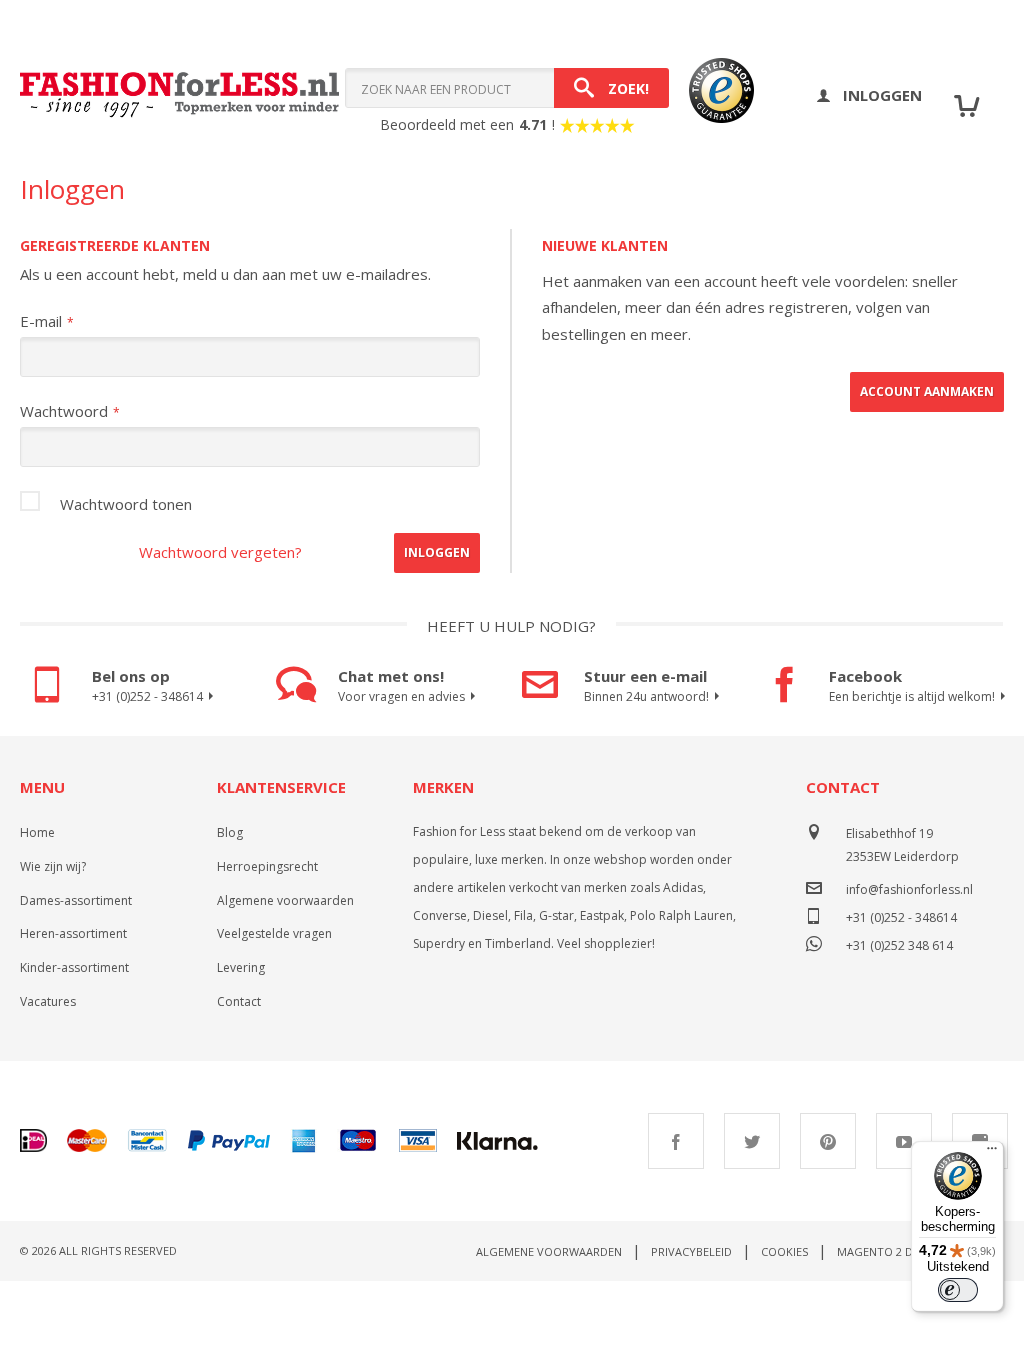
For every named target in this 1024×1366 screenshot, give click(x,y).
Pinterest (828, 1141)
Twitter (752, 1141)
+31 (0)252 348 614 (899, 943)
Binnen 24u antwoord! (646, 696)
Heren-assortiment (73, 933)
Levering (241, 967)
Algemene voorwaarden (285, 900)
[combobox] (507, 88)
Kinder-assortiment (74, 967)
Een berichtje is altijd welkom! (912, 696)
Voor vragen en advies (401, 696)
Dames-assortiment (76, 900)
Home (37, 832)
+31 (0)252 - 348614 (147, 696)
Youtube (904, 1141)
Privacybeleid (691, 1251)
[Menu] (992, 1153)
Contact (239, 1001)
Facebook (676, 1141)
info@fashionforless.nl (909, 889)
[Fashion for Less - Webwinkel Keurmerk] (711, 95)
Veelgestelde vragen (274, 933)
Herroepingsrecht (267, 866)
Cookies (784, 1251)
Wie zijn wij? (53, 866)
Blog (230, 832)
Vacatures (48, 1001)
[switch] (958, 1290)
